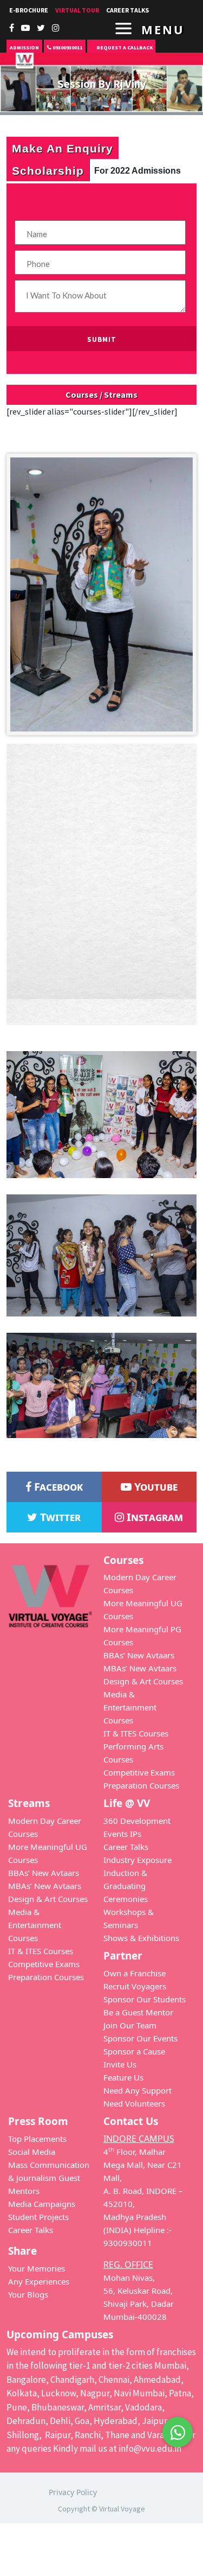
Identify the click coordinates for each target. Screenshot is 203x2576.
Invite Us (120, 2064)
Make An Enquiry (63, 148)
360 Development (137, 1821)
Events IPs (122, 1834)
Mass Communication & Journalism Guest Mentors (49, 2178)
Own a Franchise (135, 1973)
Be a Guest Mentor (138, 2012)
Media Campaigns (42, 2204)
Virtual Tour (77, 10)
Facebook (57, 1487)
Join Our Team (130, 2025)
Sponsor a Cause (134, 2051)
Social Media (32, 2152)
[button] (178, 2425)
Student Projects (38, 2217)
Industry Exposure (137, 1860)
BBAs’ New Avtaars (139, 1655)
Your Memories (37, 2268)
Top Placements (37, 2139)
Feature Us (123, 2077)
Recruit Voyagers (135, 1986)
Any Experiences (39, 2281)
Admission (24, 47)
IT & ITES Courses (136, 1733)
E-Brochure (29, 10)
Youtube (155, 1487)
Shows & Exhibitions (141, 1938)
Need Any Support (137, 2090)
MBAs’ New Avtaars (140, 1668)
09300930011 (67, 47)
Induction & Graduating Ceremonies (126, 1886)
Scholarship (48, 170)
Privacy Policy (73, 2492)
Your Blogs (28, 2294)
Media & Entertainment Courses (130, 1707)
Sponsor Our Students (145, 1999)
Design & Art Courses (143, 1681)
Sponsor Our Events (140, 2038)
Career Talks (126, 1847)
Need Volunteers (134, 2103)
